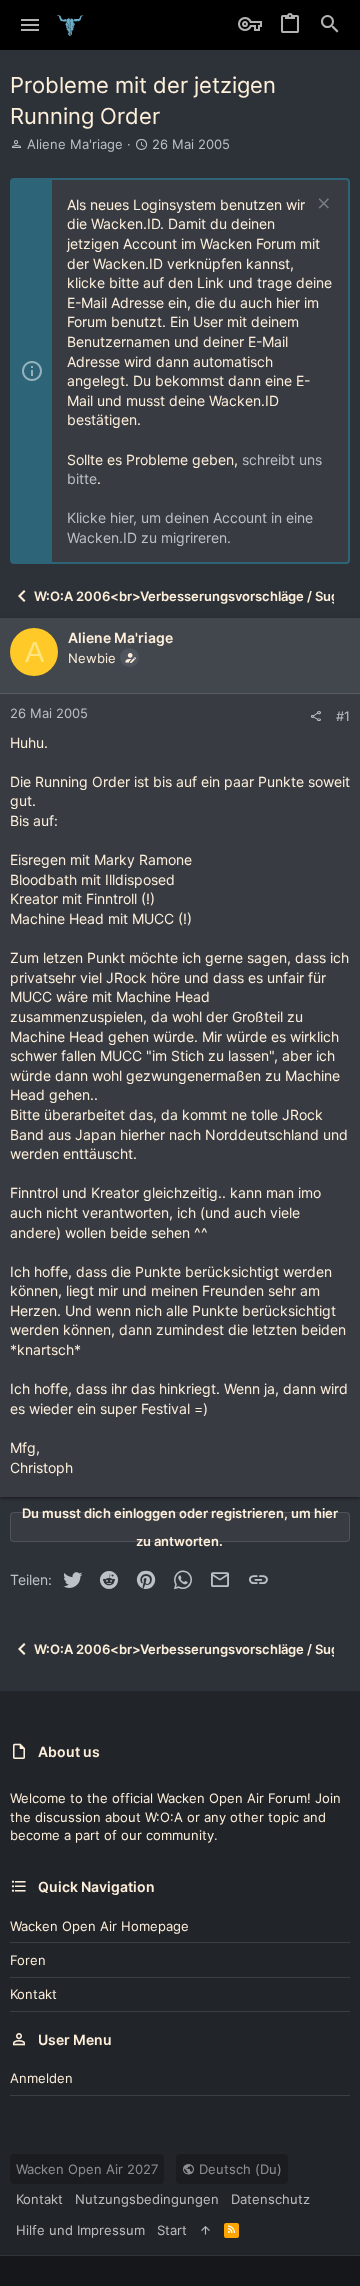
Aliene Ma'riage (75, 144)
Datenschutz (270, 2199)
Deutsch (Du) (238, 2169)
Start (172, 2230)
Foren (28, 1960)
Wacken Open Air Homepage (99, 1926)
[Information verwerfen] (321, 205)
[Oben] (205, 2230)
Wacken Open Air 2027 (87, 2169)
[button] (30, 25)
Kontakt (33, 1994)
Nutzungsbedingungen (147, 2199)
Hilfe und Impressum (80, 2230)
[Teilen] (315, 716)
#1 (343, 716)
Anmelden (41, 2078)
